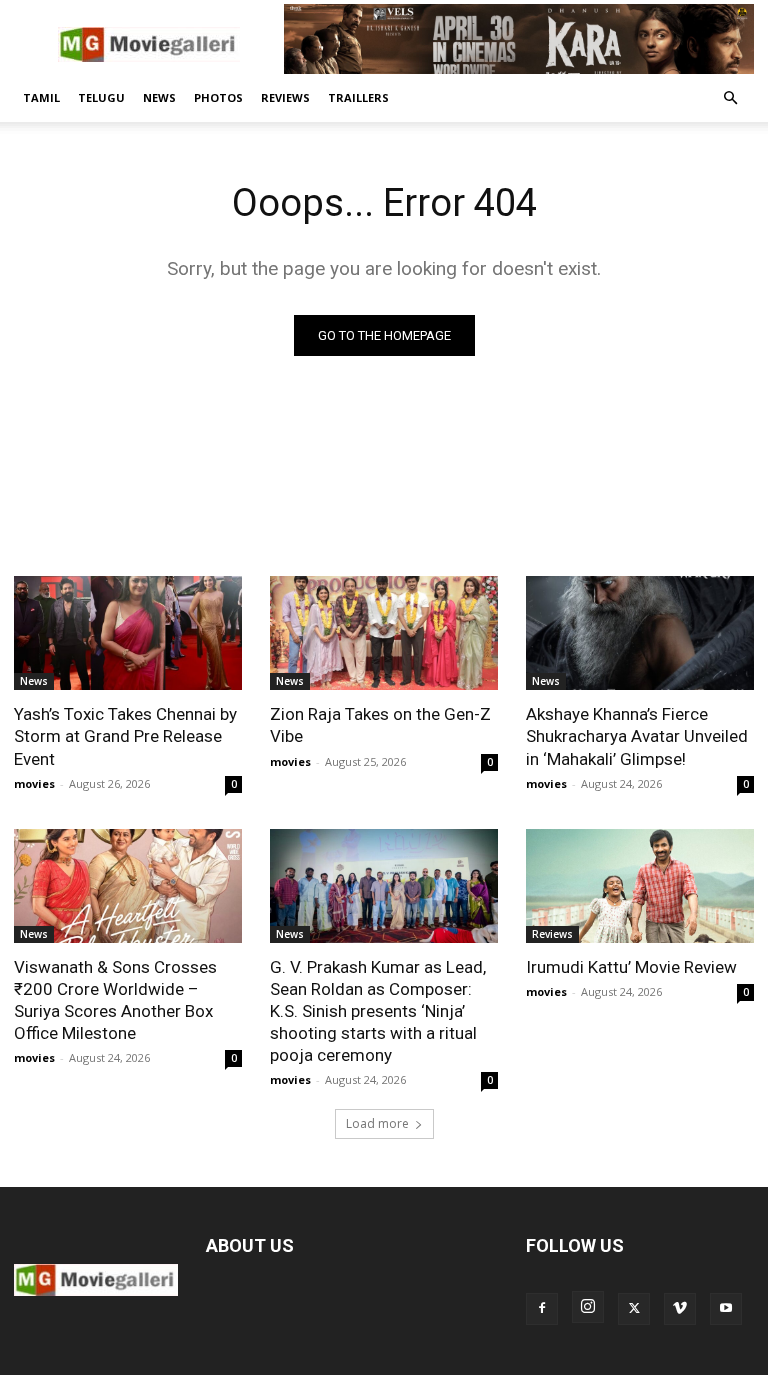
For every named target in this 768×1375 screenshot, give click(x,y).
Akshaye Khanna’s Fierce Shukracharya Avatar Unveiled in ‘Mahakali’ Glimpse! (637, 736)
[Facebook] (542, 1309)
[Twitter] (634, 1309)
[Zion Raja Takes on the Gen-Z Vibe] (384, 633)
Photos (218, 97)
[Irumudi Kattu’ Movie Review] (640, 886)
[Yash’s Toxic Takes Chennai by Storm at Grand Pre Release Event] (128, 633)
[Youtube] (726, 1309)
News (159, 97)
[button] (730, 98)
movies (34, 783)
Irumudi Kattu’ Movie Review (631, 967)
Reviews (285, 97)
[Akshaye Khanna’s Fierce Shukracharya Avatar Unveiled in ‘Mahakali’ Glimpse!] (640, 633)
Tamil (41, 97)
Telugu (101, 97)
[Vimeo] (680, 1309)
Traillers (358, 97)
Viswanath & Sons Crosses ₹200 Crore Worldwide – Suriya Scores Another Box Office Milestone (115, 1000)
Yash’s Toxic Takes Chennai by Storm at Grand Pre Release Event (125, 736)
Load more (377, 1123)
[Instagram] (588, 1307)
